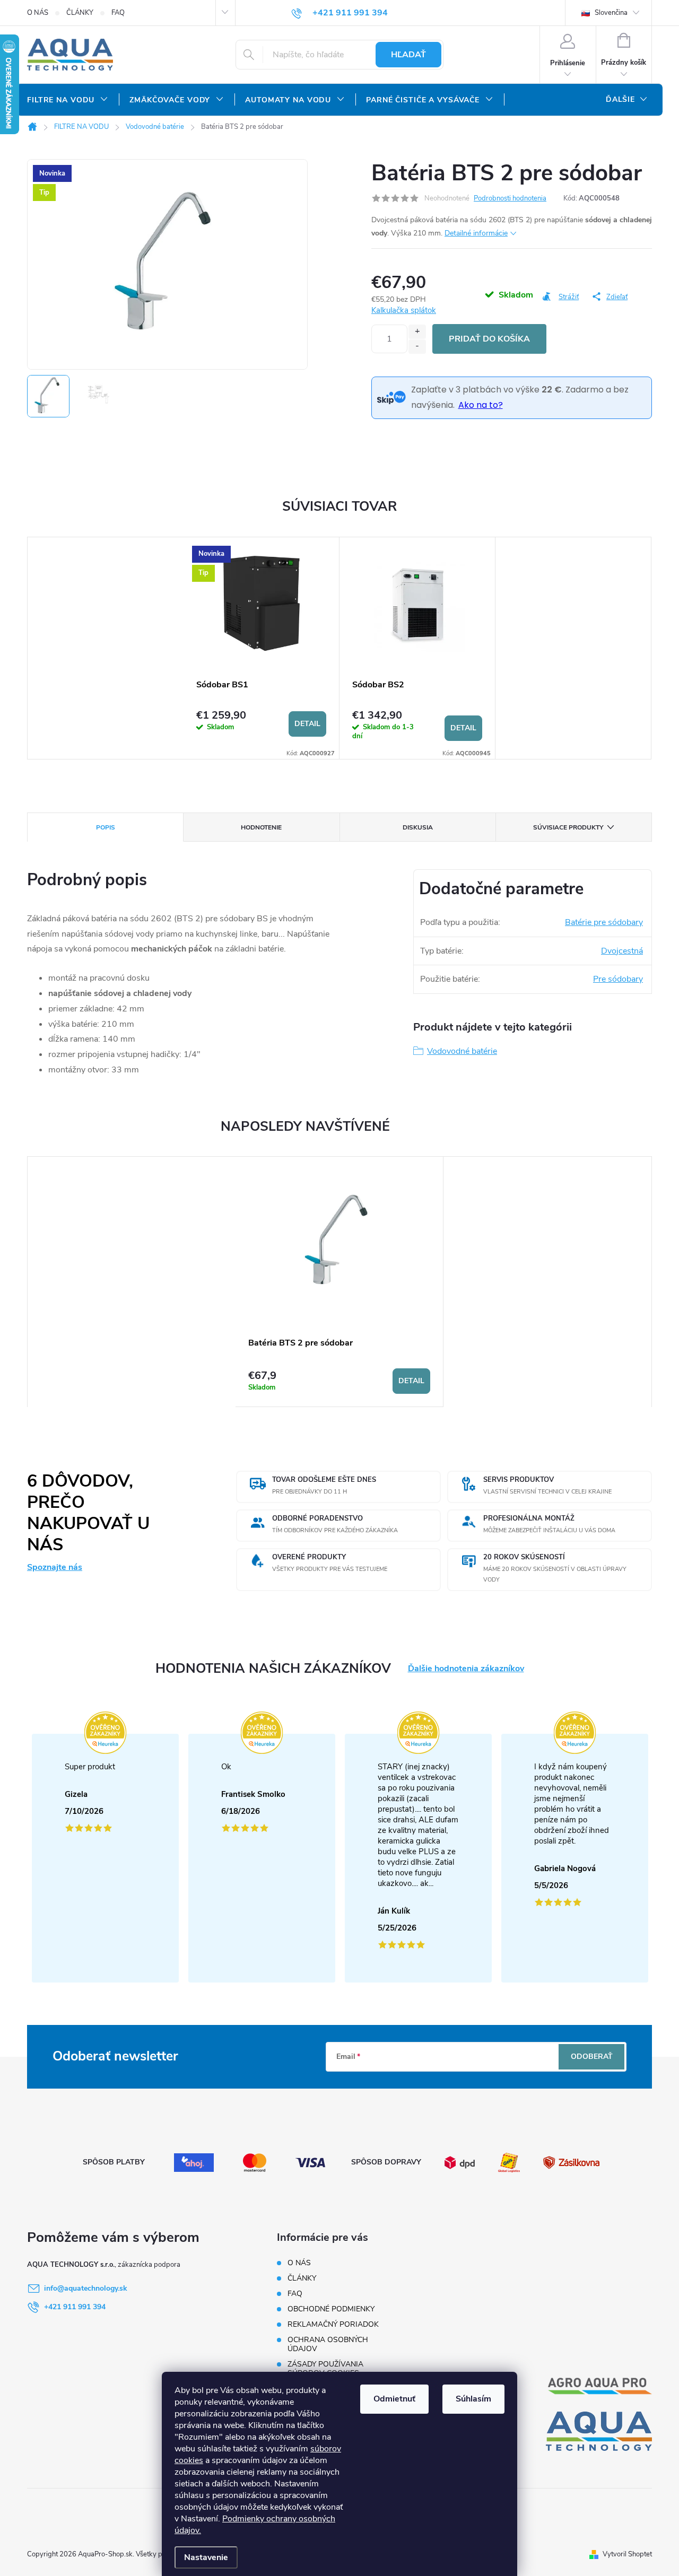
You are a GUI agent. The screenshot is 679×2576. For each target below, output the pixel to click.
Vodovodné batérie (462, 1051)
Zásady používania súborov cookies (325, 2369)
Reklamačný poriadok (333, 2324)
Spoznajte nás (55, 1567)
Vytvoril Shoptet (627, 2554)
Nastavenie (206, 2557)
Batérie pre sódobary (604, 922)
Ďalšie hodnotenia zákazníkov (466, 1669)
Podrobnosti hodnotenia (510, 198)
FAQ (118, 13)
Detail (307, 724)
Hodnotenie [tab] (261, 827)
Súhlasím (473, 2399)
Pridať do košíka (489, 339)
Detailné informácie (476, 233)
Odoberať (592, 2057)
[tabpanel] (262, 648)
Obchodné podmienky (331, 2309)
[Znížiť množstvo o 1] (417, 347)
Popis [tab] (106, 827)
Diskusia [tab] (418, 827)
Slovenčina (610, 13)
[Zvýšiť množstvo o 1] (417, 332)
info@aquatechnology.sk (86, 2288)
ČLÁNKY (80, 13)
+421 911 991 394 (75, 2307)
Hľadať (408, 55)
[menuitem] (68, 100)
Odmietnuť (394, 2399)
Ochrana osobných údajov (328, 2344)
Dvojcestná (622, 951)
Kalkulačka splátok (404, 310)
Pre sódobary (618, 979)
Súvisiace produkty (568, 827)
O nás (38, 13)
